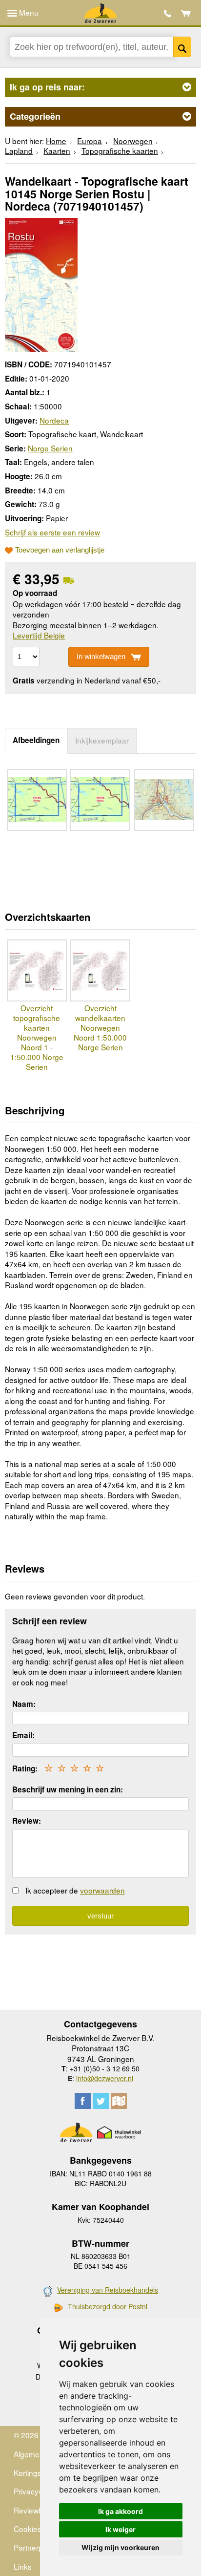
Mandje (186, 13)
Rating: (25, 1768)
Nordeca (54, 420)
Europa (90, 141)
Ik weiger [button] (121, 2529)
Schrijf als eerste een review (52, 532)
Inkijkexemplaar (102, 740)
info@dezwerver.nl (105, 2078)
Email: (23, 1735)
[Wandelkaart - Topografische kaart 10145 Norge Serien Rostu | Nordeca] (41, 283)
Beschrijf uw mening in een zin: (68, 1789)
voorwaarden (102, 1890)
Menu (28, 12)
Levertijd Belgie (39, 635)
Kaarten (57, 150)
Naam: (24, 1704)
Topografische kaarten (120, 150)
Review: (27, 1821)
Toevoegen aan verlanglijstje (60, 550)
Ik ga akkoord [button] (121, 2511)
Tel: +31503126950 (168, 13)
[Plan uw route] (119, 2101)
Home (56, 141)
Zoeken (182, 47)
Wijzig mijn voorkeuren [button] (121, 2547)
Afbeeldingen (36, 740)
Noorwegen (133, 141)
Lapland (19, 150)
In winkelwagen (101, 656)
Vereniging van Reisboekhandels (108, 2290)
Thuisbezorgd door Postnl (108, 2307)
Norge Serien (50, 448)
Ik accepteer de (75, 1890)
